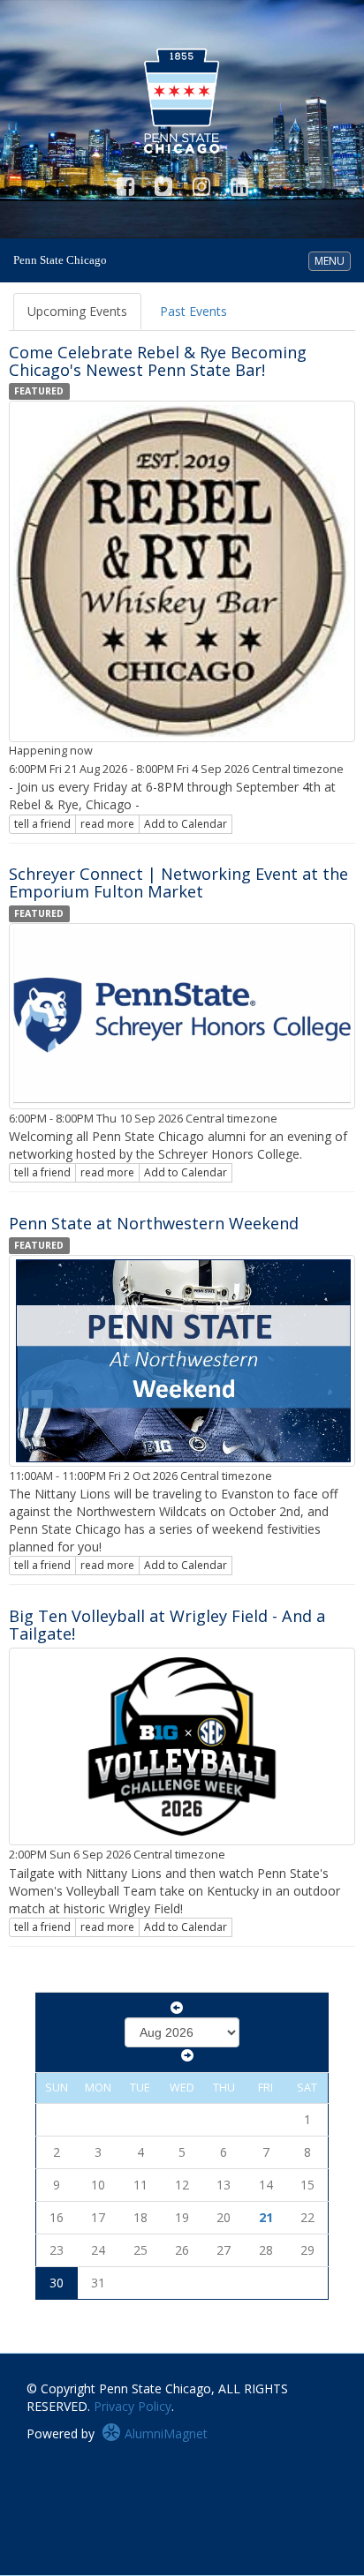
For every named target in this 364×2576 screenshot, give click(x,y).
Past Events (193, 311)
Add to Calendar (186, 824)
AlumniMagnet (164, 2433)
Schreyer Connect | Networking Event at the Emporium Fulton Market (178, 882)
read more (107, 824)
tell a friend (42, 824)
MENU (332, 260)
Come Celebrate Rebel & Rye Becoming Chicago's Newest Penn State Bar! (158, 361)
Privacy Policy (133, 2406)
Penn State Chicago (60, 260)
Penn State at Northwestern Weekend (154, 1223)
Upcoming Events (77, 311)
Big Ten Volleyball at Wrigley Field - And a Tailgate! (167, 1625)
